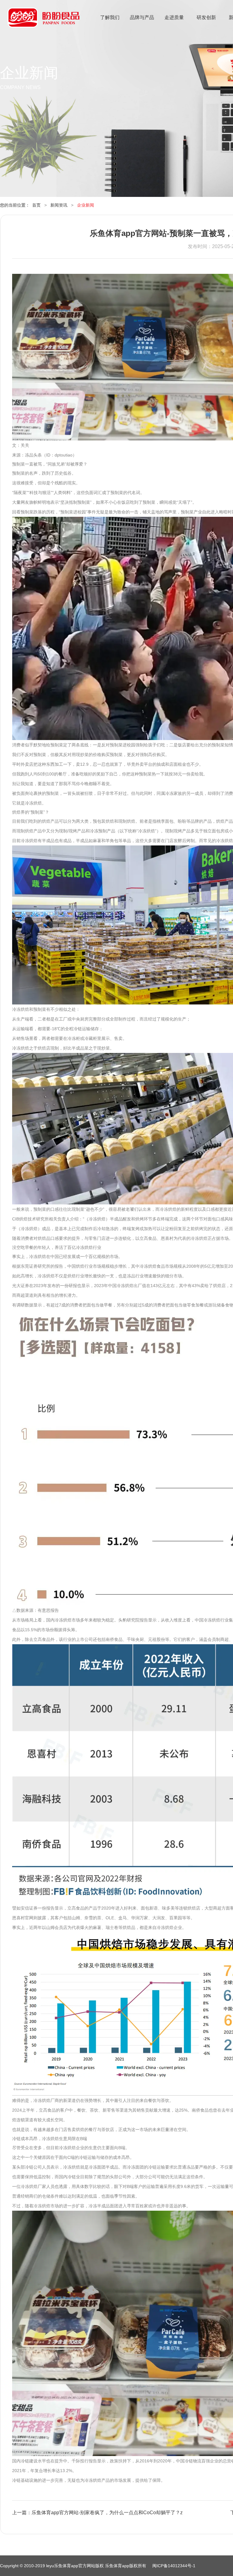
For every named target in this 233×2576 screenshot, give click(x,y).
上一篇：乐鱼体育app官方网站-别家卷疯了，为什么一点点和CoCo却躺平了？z (97, 2513)
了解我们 (110, 17)
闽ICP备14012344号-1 (174, 2566)
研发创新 (206, 17)
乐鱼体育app (44, 21)
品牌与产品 (142, 17)
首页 (36, 205)
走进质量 (174, 17)
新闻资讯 (59, 205)
